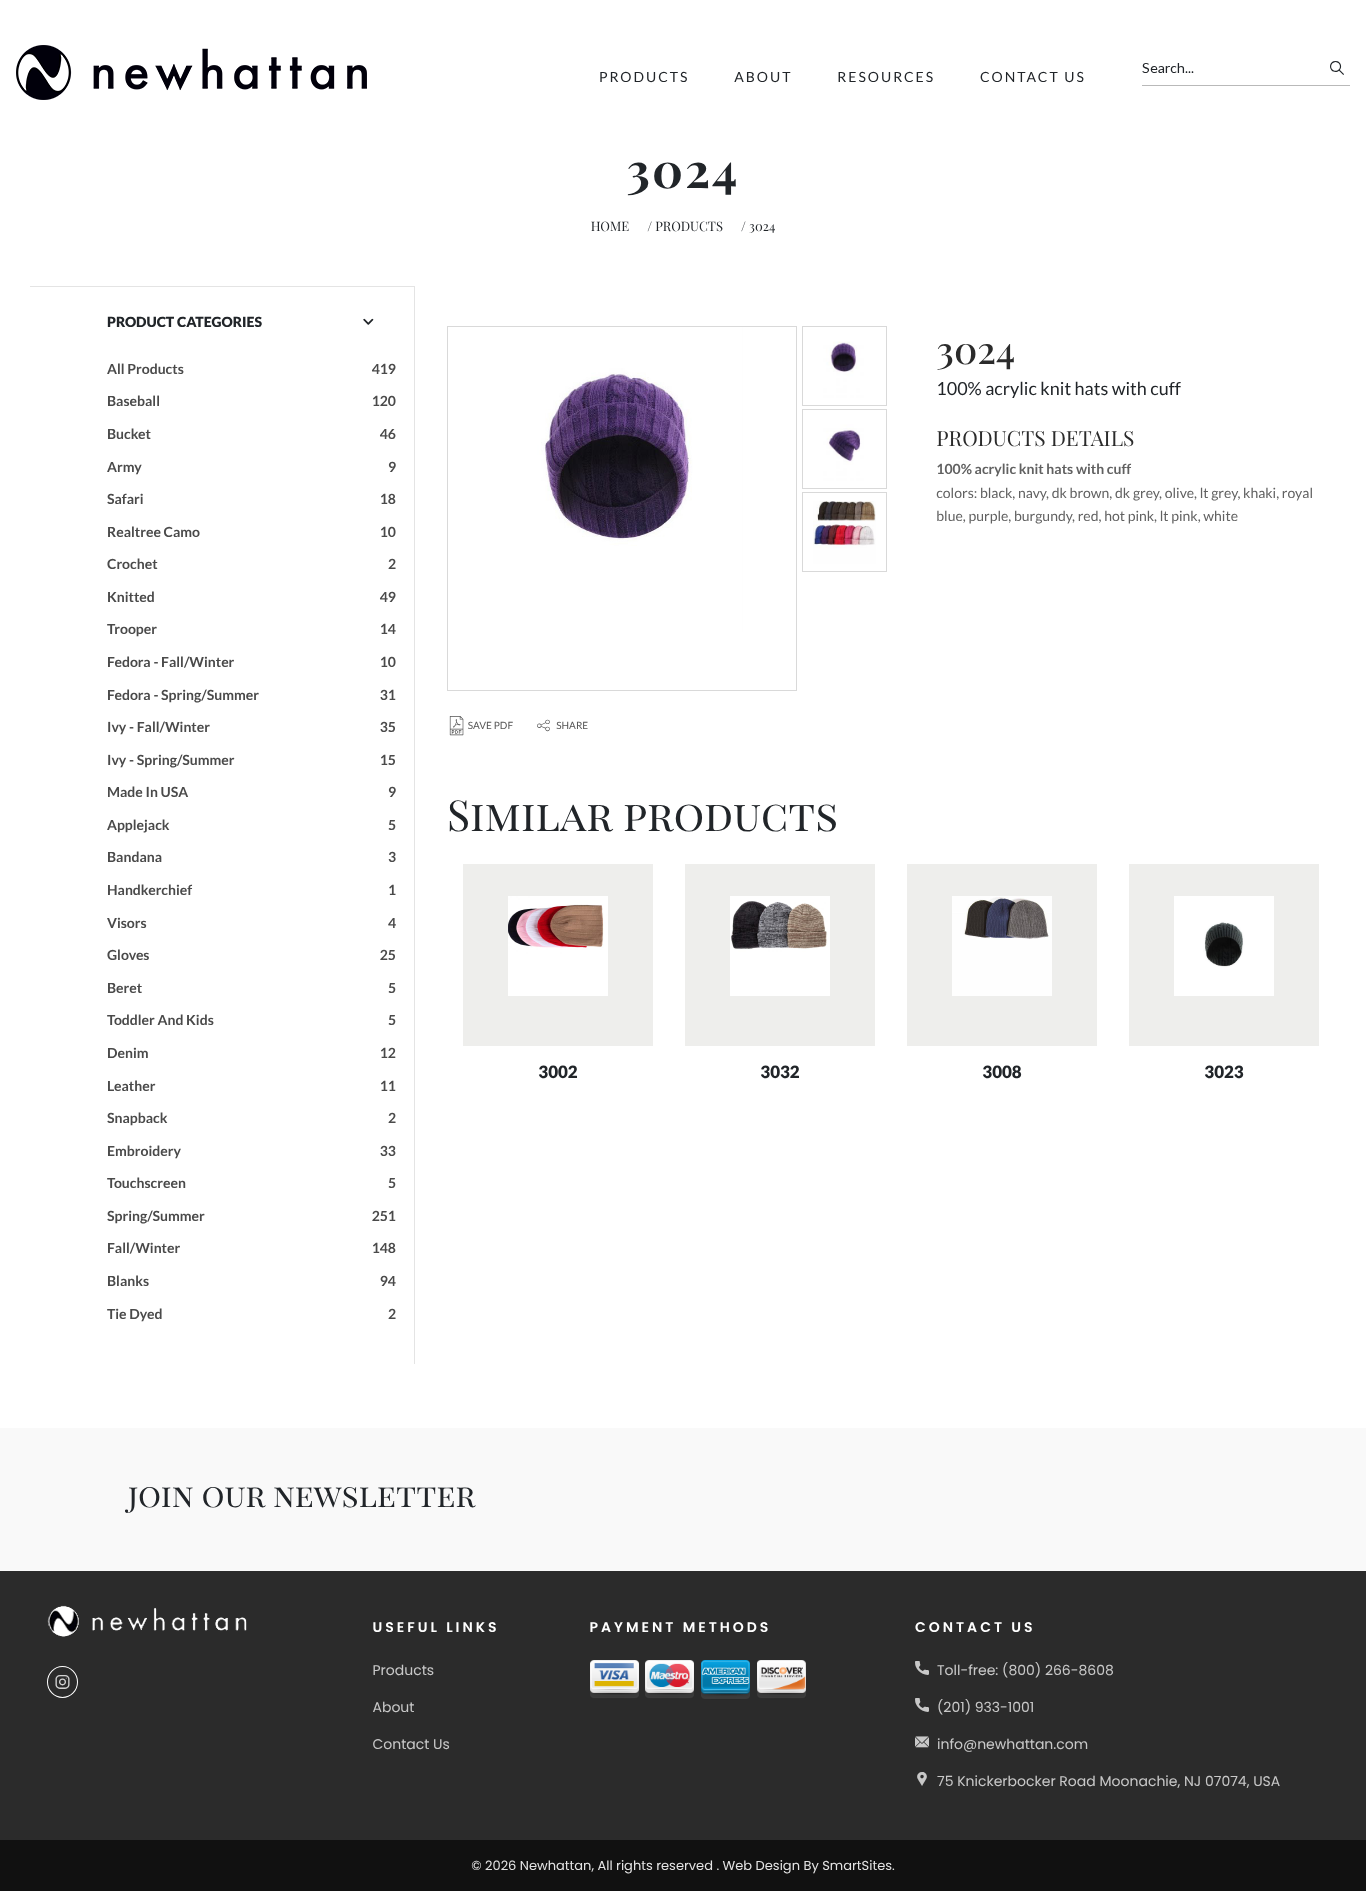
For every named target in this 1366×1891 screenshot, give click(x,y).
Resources (886, 76)
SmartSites (857, 1865)
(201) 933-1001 (985, 1707)
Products (644, 76)
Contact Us (1033, 76)
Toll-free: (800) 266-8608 (1025, 1670)
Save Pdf (490, 726)
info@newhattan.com (1012, 1744)
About (763, 76)
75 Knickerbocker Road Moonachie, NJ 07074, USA (1108, 1781)
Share (572, 726)
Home (610, 226)
